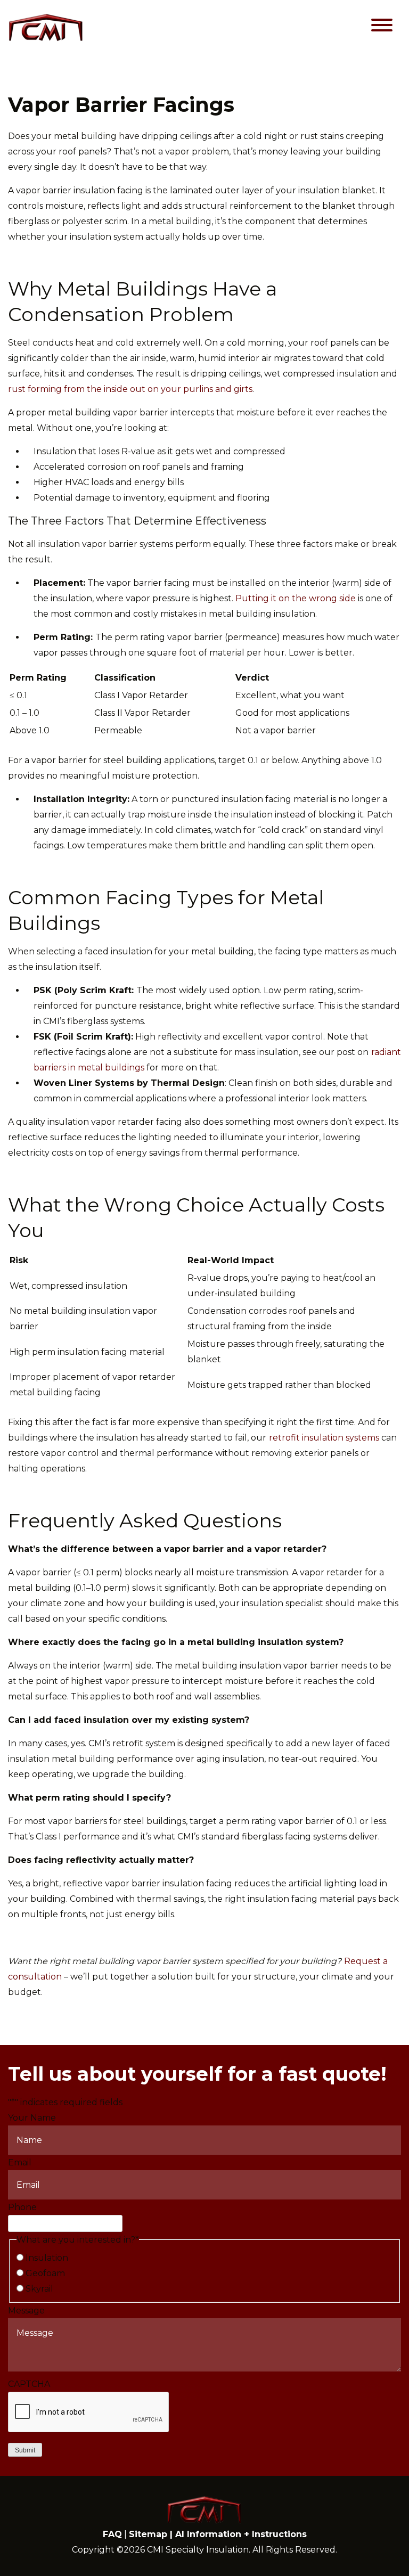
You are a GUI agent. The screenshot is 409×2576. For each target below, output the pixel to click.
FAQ (112, 2534)
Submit (25, 2450)
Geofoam (45, 2273)
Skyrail (39, 2289)
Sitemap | (152, 2534)
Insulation (47, 2258)
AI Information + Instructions (241, 2534)
